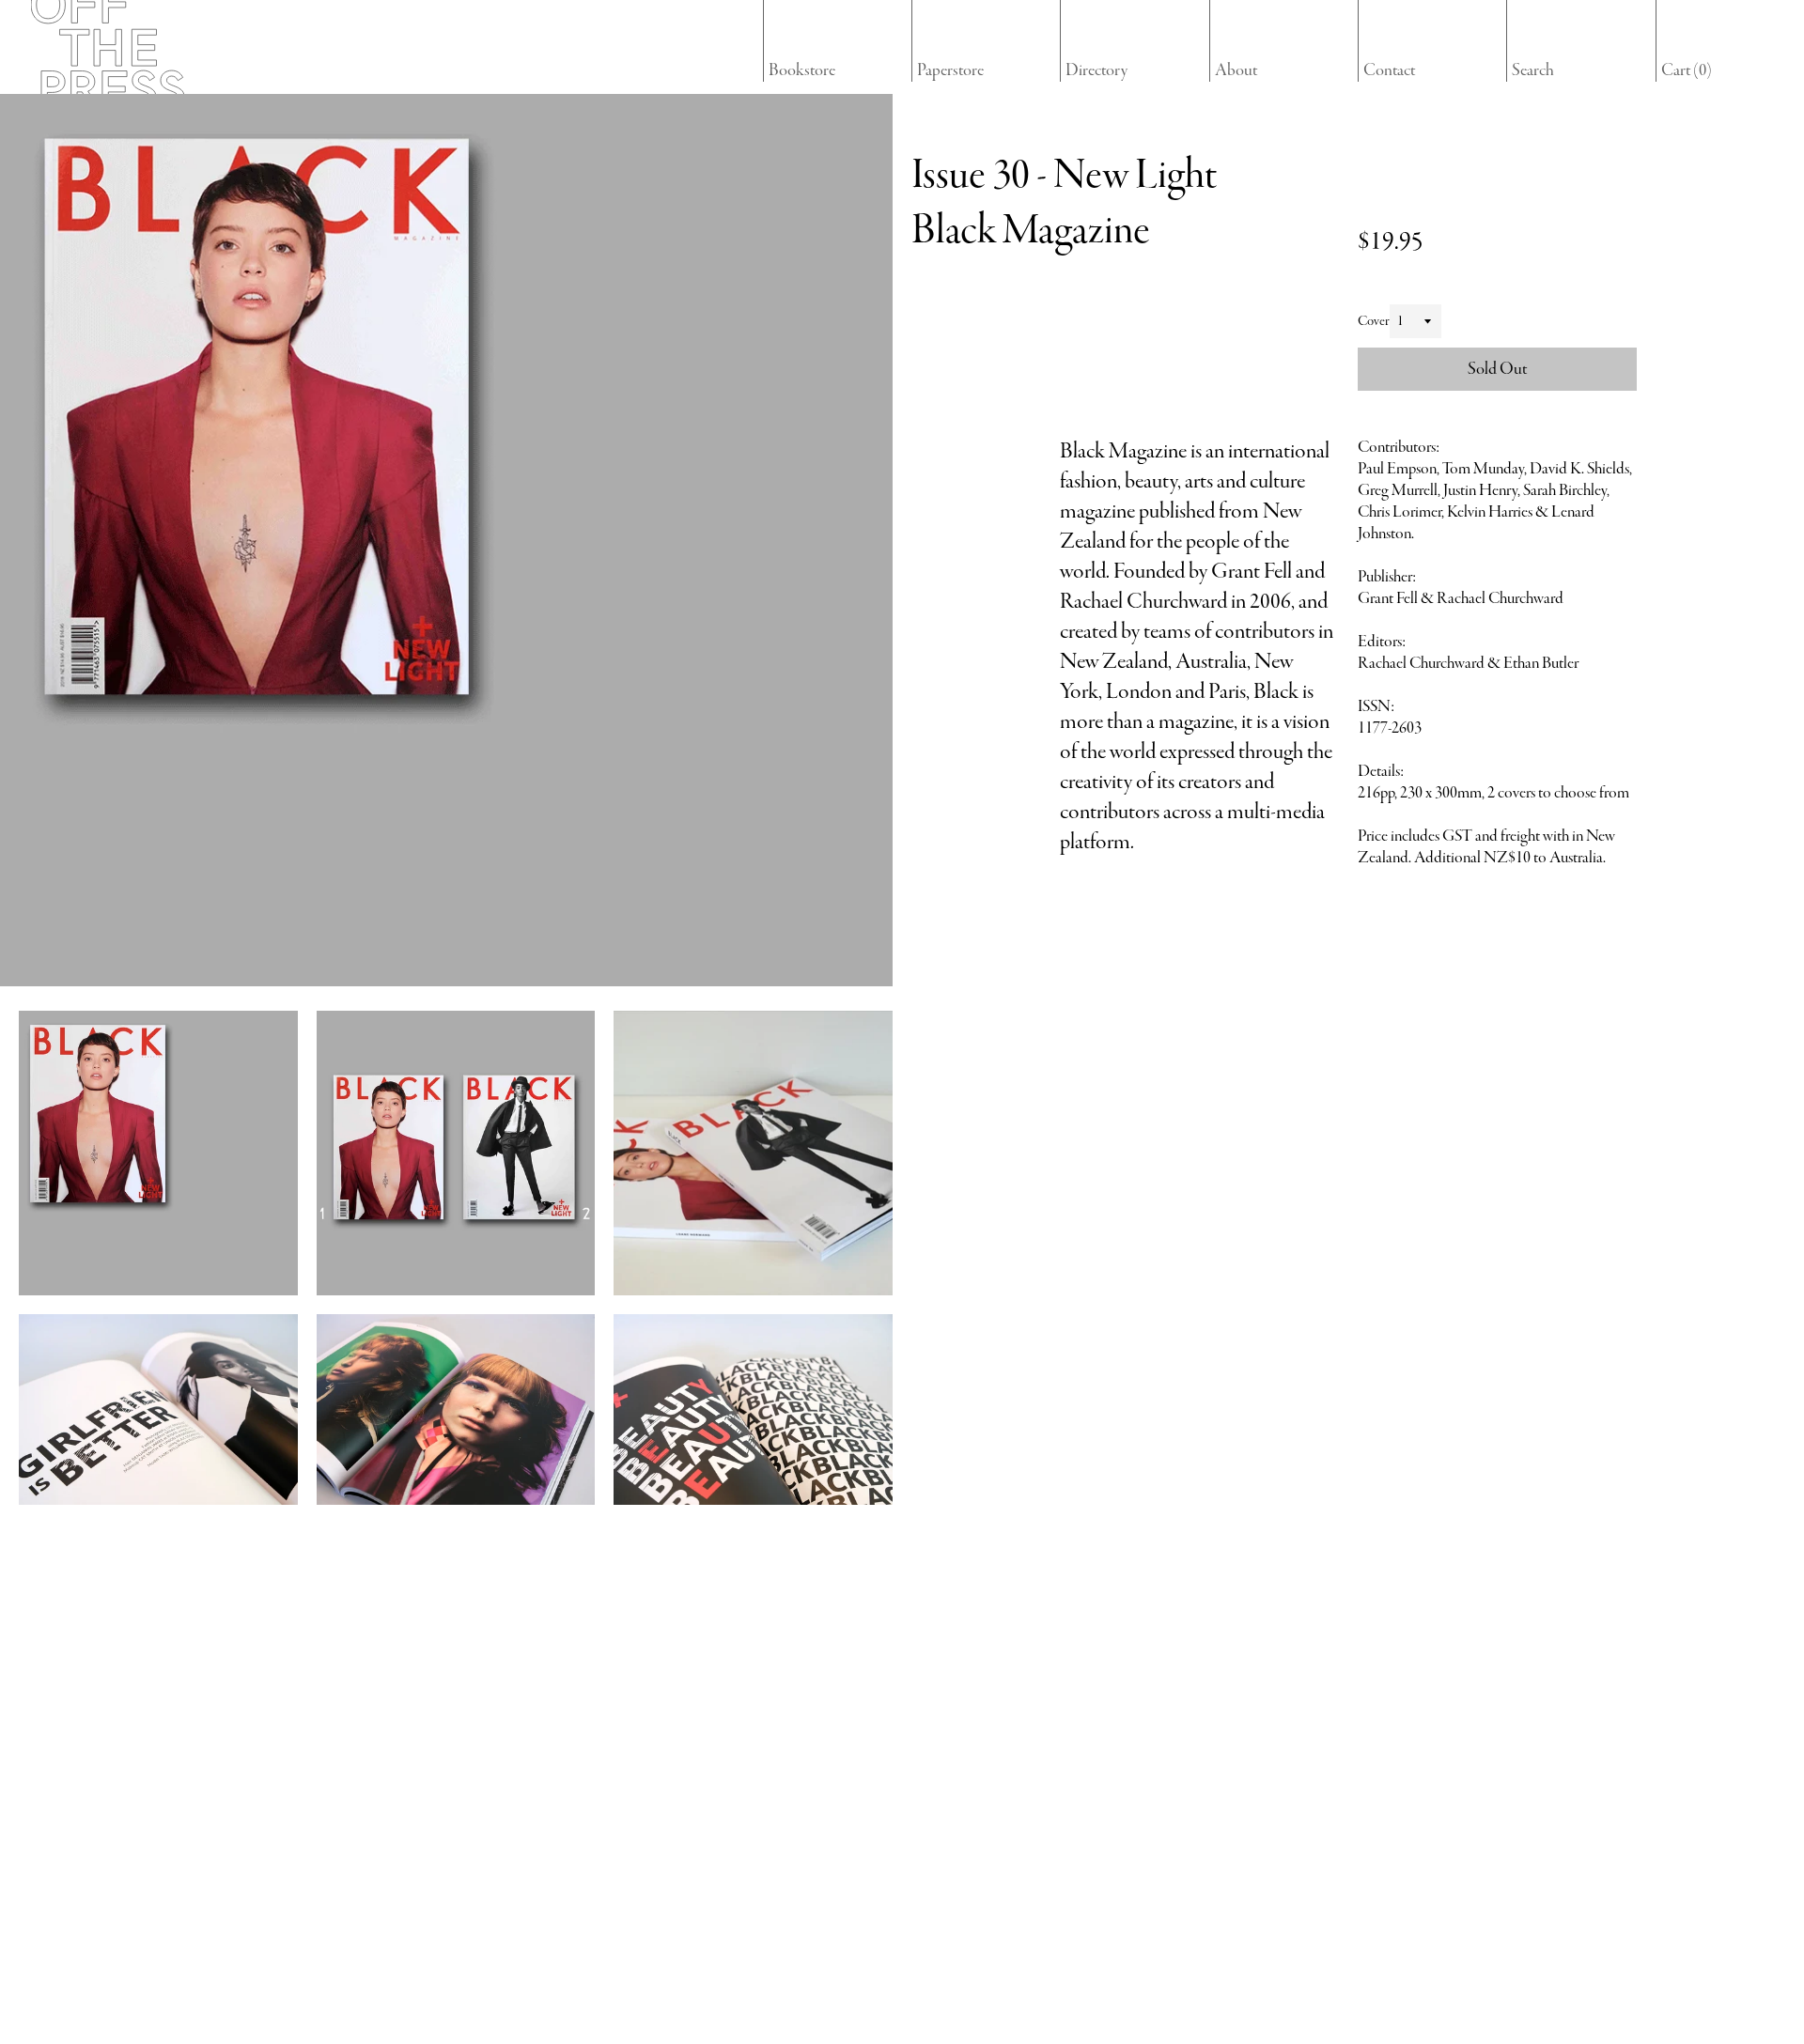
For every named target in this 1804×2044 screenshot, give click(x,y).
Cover (1374, 321)
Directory (1096, 70)
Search (1533, 70)
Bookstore (802, 70)
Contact (1389, 70)
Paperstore (950, 70)
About (1236, 70)
